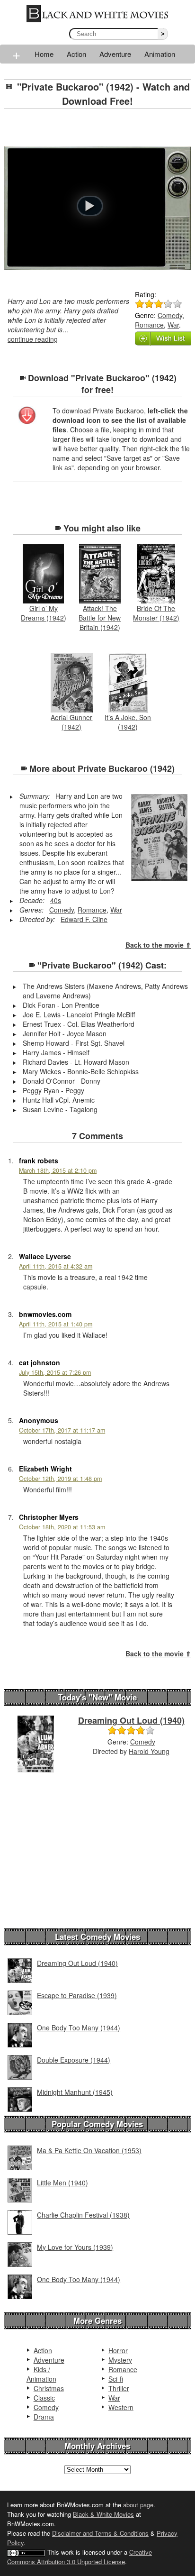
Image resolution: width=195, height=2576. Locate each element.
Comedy (170, 315)
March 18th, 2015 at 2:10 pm (58, 1170)
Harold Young (149, 1751)
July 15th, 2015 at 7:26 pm (55, 1372)
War (173, 325)
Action (76, 54)
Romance (149, 325)
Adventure (115, 54)
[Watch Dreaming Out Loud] (36, 1743)
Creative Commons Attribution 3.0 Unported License (80, 2557)
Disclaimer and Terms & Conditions (100, 2533)
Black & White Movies (103, 2514)
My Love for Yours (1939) (75, 2247)
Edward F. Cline (84, 919)
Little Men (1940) (62, 2183)
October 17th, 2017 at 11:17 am (62, 1430)
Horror (118, 2350)
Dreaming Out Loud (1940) (131, 1720)
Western (121, 2407)
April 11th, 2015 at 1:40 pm (56, 1324)
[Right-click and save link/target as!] (27, 416)
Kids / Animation (41, 2374)
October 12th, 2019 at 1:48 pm (60, 1479)
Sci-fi (116, 2379)
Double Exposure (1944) (74, 2060)
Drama (44, 2417)
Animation (160, 54)
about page (138, 2505)
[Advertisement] (99, 128)
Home (44, 54)
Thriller (119, 2388)
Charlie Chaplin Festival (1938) (83, 2215)
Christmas (49, 2388)
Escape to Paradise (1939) (77, 1995)
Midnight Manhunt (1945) (75, 2092)
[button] (90, 206)
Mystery (120, 2360)
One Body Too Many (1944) (79, 2028)
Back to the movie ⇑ (158, 945)
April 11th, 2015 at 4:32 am (56, 1266)
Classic (44, 2398)
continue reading (33, 339)
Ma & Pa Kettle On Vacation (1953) (89, 2150)
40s (56, 900)
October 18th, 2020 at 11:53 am (62, 1527)
